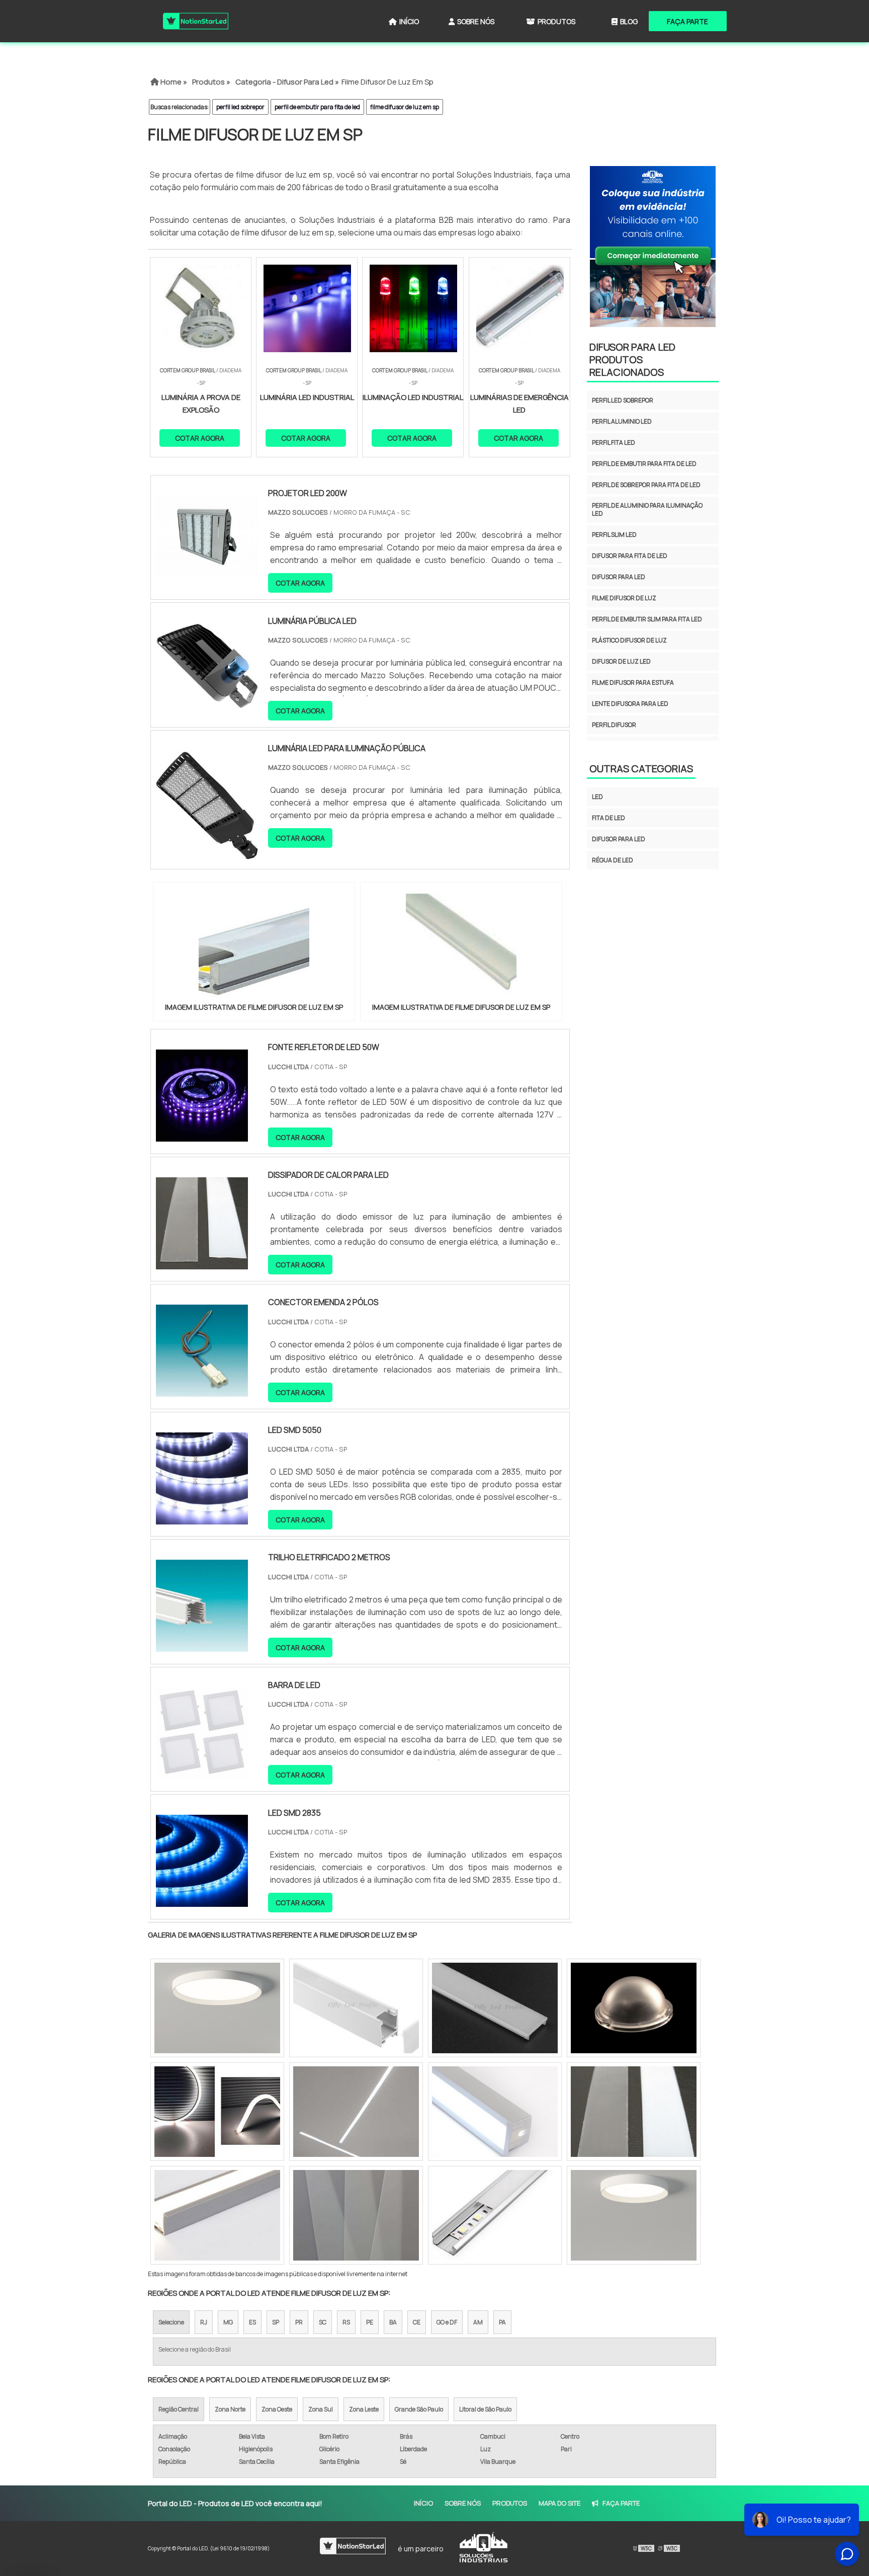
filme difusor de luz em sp (405, 107)
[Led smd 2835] (202, 1900)
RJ (204, 2322)
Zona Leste (364, 2409)
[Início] (196, 21)
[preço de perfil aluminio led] (217, 2008)
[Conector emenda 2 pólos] (202, 1390)
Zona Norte (230, 2409)
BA (393, 2322)
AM (478, 2322)
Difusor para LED (619, 839)
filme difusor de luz (624, 598)
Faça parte (687, 21)
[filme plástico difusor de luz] (217, 2215)
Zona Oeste (277, 2409)
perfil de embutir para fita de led (317, 107)
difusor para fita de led (630, 556)
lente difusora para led (630, 704)
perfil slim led (614, 535)
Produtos (556, 21)
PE (370, 2322)
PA (502, 2322)
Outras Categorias (641, 769)
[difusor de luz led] (634, 2112)
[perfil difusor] (356, 2215)
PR (299, 2322)
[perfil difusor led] (634, 2215)
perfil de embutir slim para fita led (647, 619)
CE (417, 2322)
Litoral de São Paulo (485, 2409)
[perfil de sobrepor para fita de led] (634, 2008)
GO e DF (447, 2322)
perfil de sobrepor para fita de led (646, 485)
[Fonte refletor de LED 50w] (202, 1135)
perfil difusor (614, 725)
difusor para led (619, 577)
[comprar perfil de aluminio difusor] (217, 2112)
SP (276, 2322)
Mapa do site (559, 2503)
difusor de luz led (621, 661)
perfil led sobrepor (240, 107)
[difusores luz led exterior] (495, 2215)
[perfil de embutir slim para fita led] (356, 2112)
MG (228, 2322)
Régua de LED (613, 860)
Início (409, 21)
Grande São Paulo (419, 2409)
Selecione (171, 2322)
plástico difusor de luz (629, 640)
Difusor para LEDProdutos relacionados (632, 359)
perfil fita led (614, 442)
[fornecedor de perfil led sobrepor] (356, 2008)
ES (252, 2322)
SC (323, 2322)
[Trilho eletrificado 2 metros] (202, 1645)
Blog (629, 21)
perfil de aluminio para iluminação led (647, 509)
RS (346, 2322)
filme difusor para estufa (633, 682)
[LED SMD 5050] (202, 1518)
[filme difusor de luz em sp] (254, 945)
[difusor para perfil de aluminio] (495, 2008)
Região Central (179, 2409)
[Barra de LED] (202, 1773)
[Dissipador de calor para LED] (202, 1263)
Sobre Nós (476, 21)
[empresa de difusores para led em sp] (495, 2112)
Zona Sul (321, 2409)
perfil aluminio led (622, 421)
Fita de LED (609, 818)
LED (597, 797)
